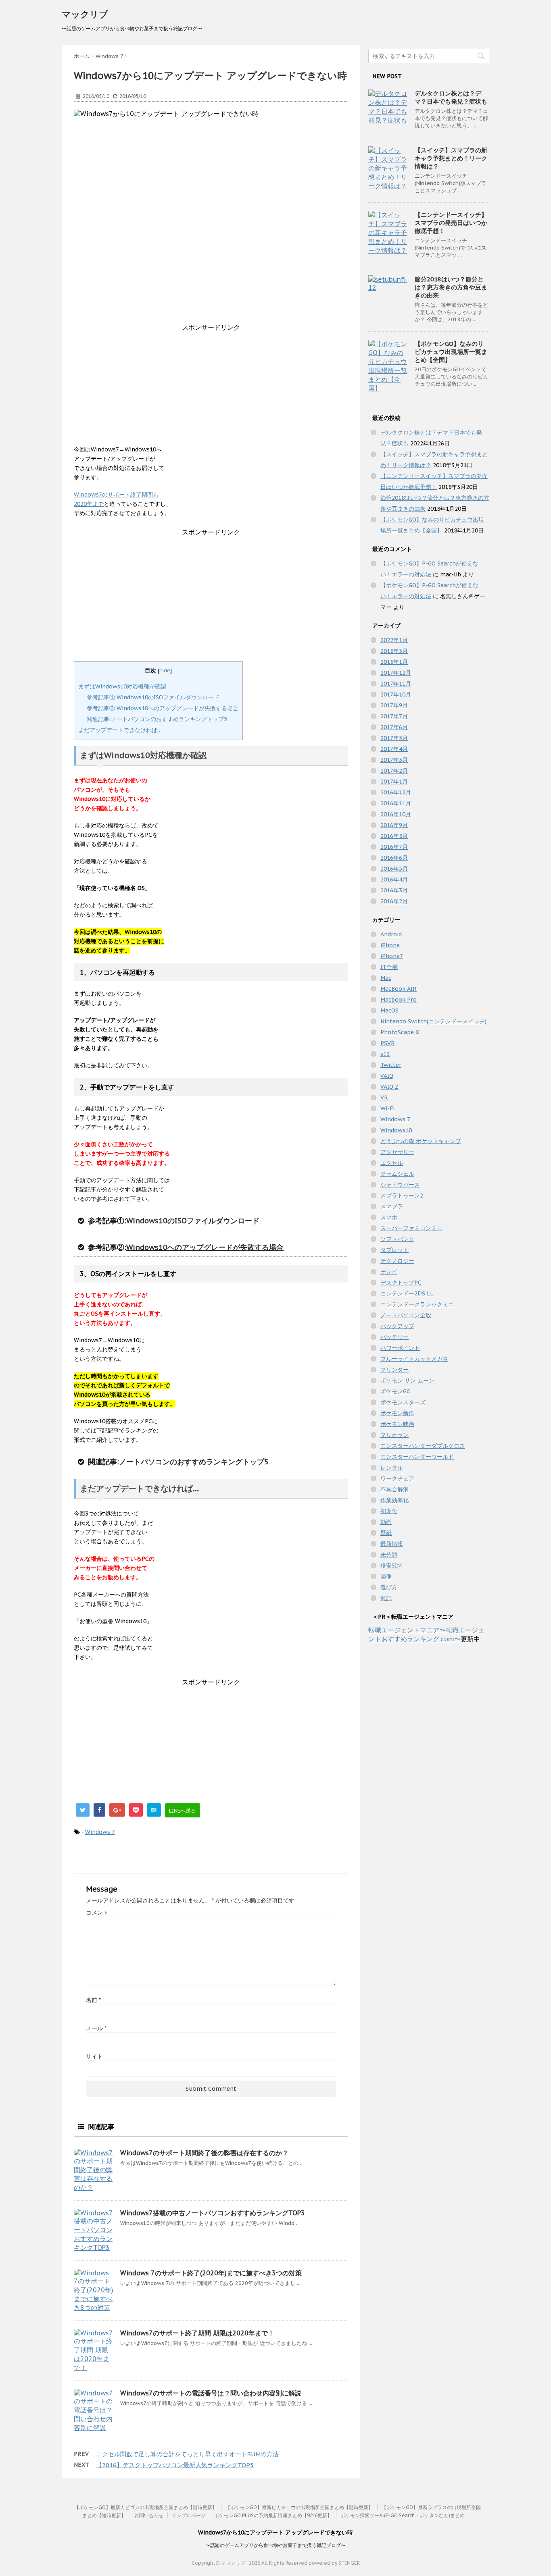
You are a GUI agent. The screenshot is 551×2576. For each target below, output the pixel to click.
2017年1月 (394, 782)
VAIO (387, 1076)
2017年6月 (394, 727)
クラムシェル (397, 1174)
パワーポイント (400, 1348)
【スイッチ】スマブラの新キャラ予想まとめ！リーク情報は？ (451, 158)
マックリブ (85, 14)
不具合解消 (394, 1489)
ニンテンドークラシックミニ (417, 1304)
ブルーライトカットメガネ (414, 1359)
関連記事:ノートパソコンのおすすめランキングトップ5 (157, 719)
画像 (386, 1576)
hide (165, 670)
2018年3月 (394, 651)
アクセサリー (397, 1152)
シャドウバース (400, 1185)
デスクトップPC (401, 1283)
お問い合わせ (149, 2515)
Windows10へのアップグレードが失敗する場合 (205, 1247)
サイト (94, 2056)
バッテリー (394, 1337)
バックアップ (397, 1326)
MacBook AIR (399, 989)
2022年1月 (394, 640)
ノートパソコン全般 (406, 1315)
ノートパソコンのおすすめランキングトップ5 (194, 1462)
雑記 (386, 1598)
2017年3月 (394, 760)
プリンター (394, 1370)
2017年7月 (394, 716)
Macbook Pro (399, 1000)
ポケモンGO (396, 1391)
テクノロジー (397, 1261)
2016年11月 (396, 803)
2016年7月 (394, 847)
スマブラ (392, 1206)
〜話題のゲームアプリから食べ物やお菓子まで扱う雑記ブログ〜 (275, 2545)
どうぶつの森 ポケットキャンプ (421, 1141)
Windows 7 (100, 1832)
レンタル (392, 1468)
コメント (97, 1913)
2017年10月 (396, 694)
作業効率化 (394, 1500)
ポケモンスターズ (403, 1402)
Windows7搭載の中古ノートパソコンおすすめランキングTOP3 (213, 2213)
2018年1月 (394, 662)
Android (391, 934)
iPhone (390, 945)
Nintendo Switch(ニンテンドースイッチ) (433, 1021)
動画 (386, 1522)
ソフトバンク (397, 1239)
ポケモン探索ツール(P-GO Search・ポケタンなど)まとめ (403, 2515)
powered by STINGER (334, 2563)
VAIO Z (389, 1087)
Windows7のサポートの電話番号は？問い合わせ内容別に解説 (211, 2393)
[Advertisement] (211, 389)
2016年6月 (394, 858)
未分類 (389, 1555)
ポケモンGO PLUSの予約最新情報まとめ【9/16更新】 (273, 2515)
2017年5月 (394, 738)
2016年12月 (396, 792)
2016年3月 (394, 890)
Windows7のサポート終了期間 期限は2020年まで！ (197, 2333)
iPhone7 (392, 956)
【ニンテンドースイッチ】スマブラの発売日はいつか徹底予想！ (451, 223)
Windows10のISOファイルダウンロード (193, 1221)
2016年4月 (394, 879)
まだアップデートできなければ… (120, 730)
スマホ (389, 1217)
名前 (93, 2000)
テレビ (389, 1272)
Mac (386, 978)
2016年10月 (396, 814)
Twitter (391, 1065)
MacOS (389, 1010)
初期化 (389, 1511)
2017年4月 (394, 749)
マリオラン (394, 1435)
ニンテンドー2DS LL (407, 1293)
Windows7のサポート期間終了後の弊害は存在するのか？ (204, 2153)
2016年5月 (394, 869)
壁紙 (386, 1533)
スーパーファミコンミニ (411, 1228)
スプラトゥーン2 (402, 1195)
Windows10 (396, 1130)
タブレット (394, 1250)
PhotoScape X (400, 1032)
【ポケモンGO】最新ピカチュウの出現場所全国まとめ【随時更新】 (299, 2507)
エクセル (392, 1163)
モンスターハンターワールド (417, 1457)
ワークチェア (397, 1478)
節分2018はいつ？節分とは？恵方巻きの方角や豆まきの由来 (451, 287)
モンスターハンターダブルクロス (423, 1446)
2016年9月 (394, 825)
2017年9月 (394, 705)
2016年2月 (394, 901)
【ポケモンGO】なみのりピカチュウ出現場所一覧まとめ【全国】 (451, 352)
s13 (385, 1054)
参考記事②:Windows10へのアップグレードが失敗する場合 (163, 708)
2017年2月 (394, 771)
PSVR (388, 1043)
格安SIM (391, 1566)
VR (384, 1098)
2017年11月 (396, 684)
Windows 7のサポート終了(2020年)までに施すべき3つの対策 (211, 2273)
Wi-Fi (387, 1108)
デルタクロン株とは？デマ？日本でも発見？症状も (451, 97)
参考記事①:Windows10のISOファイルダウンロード (153, 697)
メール (96, 2028)
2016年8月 (394, 836)
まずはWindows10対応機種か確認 (122, 686)
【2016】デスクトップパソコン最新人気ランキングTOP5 (175, 2465)
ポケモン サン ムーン (407, 1381)
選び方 (389, 1587)
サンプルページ (189, 2515)
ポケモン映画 (397, 1424)
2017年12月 (396, 673)
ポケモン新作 (397, 1413)
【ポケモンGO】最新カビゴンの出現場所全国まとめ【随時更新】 (146, 2507)
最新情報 (392, 1544)
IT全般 (389, 967)
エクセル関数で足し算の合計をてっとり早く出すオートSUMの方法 (187, 2454)
